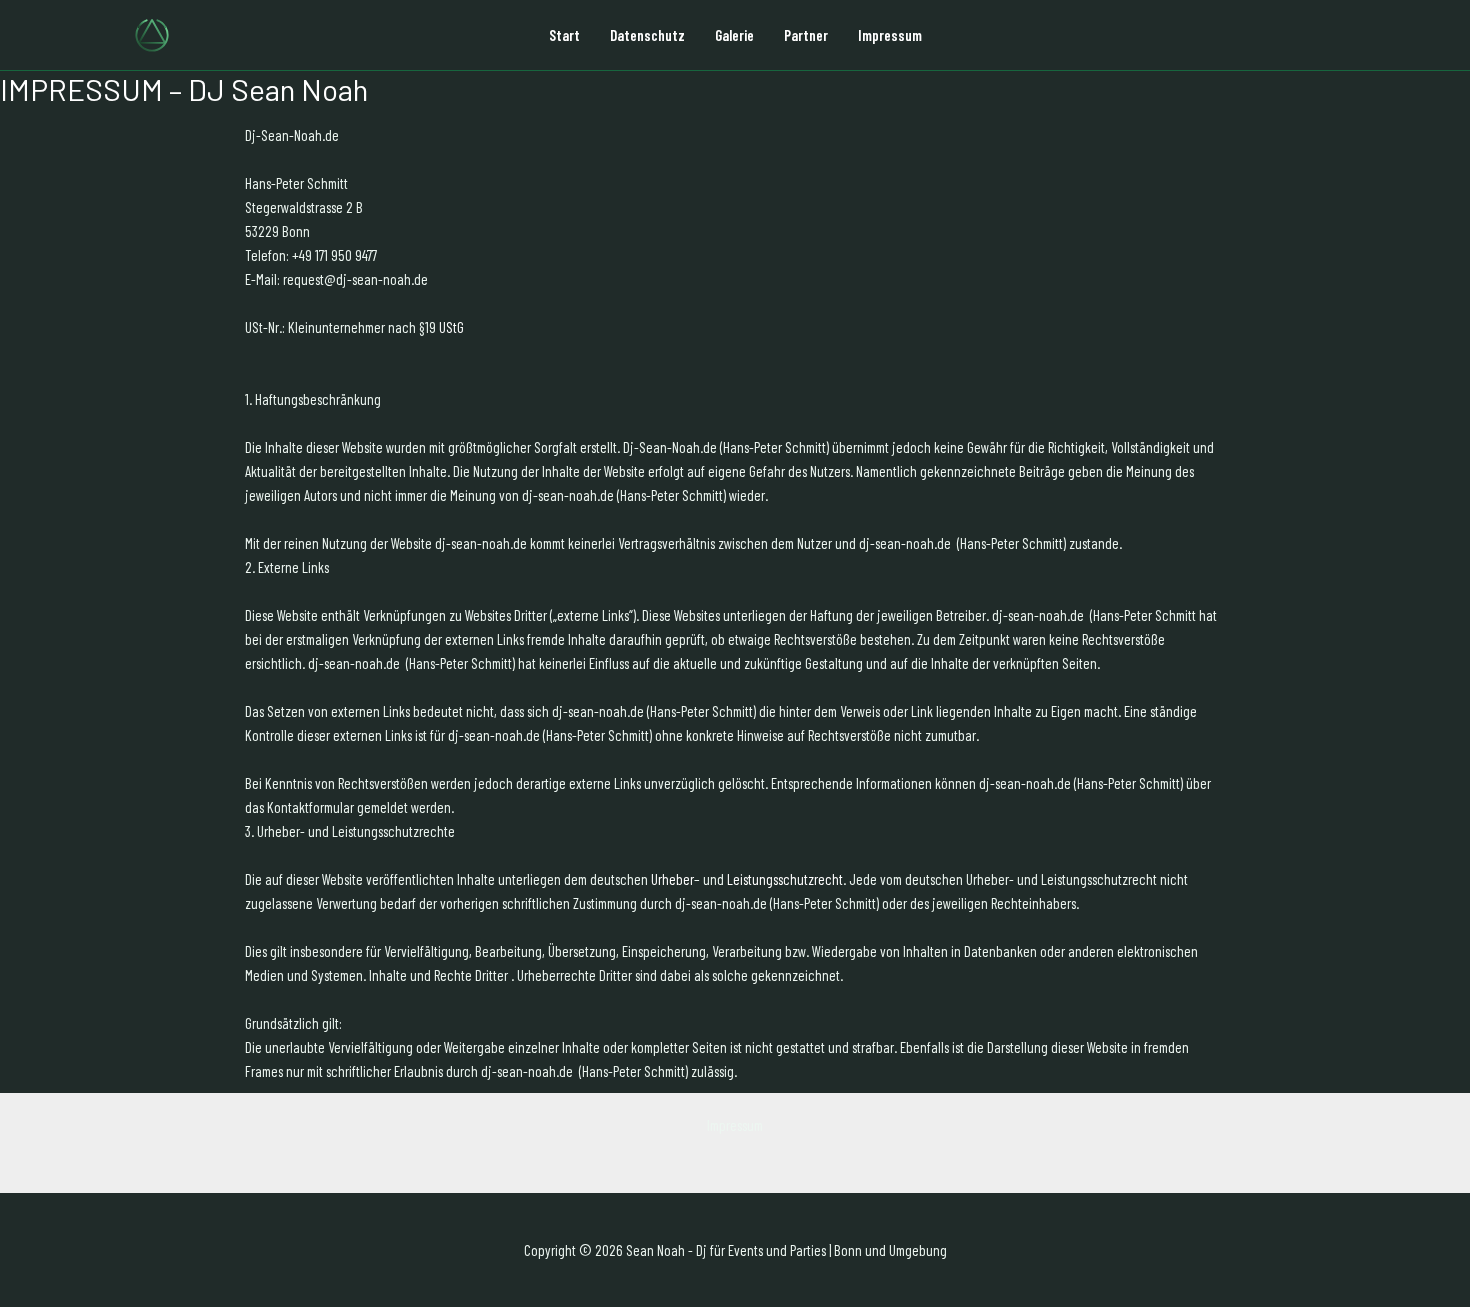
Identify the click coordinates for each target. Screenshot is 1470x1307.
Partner (806, 35)
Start (564, 35)
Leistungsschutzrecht (785, 879)
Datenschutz (647, 35)
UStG (451, 327)
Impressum (890, 35)
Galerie (734, 35)
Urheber (672, 879)
